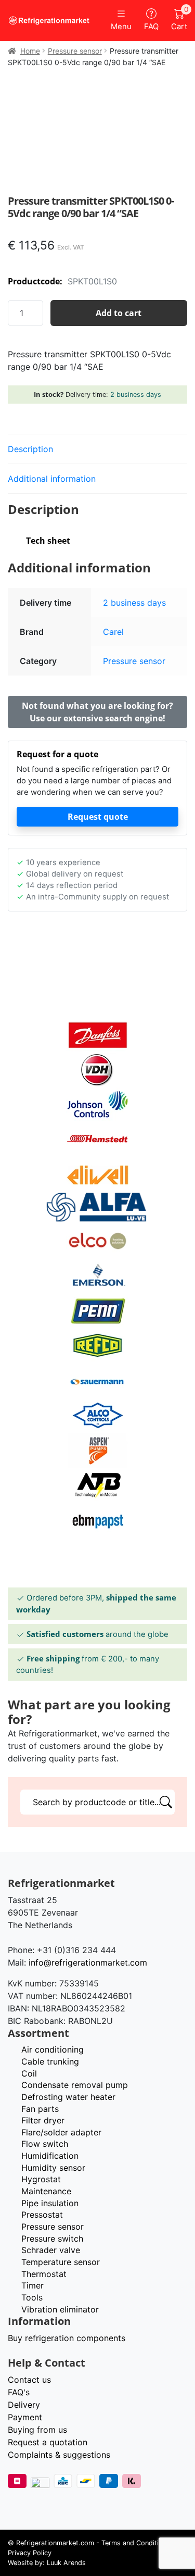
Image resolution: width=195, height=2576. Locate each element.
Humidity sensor (53, 2168)
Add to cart (119, 313)
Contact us (29, 2380)
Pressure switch (52, 2239)
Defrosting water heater (68, 2097)
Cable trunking (50, 2061)
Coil (29, 2073)
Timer (32, 2285)
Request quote (98, 817)
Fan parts (40, 2109)
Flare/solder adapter (61, 2132)
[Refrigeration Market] (49, 21)
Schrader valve (51, 2250)
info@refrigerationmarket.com (88, 1962)
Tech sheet (48, 541)
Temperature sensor (61, 2262)
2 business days (136, 395)
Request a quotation (48, 2442)
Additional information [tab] (52, 479)
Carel (113, 632)
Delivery (24, 2405)
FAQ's (19, 2392)
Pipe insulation (50, 2203)
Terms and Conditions (136, 2543)
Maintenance (46, 2191)
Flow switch (45, 2144)
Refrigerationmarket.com (55, 2543)
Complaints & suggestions (59, 2455)
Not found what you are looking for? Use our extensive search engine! (97, 712)
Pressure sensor (75, 51)
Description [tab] (30, 449)
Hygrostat (41, 2179)
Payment (25, 2417)
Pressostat (42, 2215)
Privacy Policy (30, 2553)
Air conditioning (53, 2049)
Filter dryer (43, 2120)
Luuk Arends (66, 2563)
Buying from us (37, 2430)
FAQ (151, 27)
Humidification (50, 2156)
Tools (32, 2297)
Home (30, 51)
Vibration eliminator (60, 2309)
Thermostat (44, 2274)
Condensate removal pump (75, 2085)
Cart (179, 20)
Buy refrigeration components (67, 2338)
